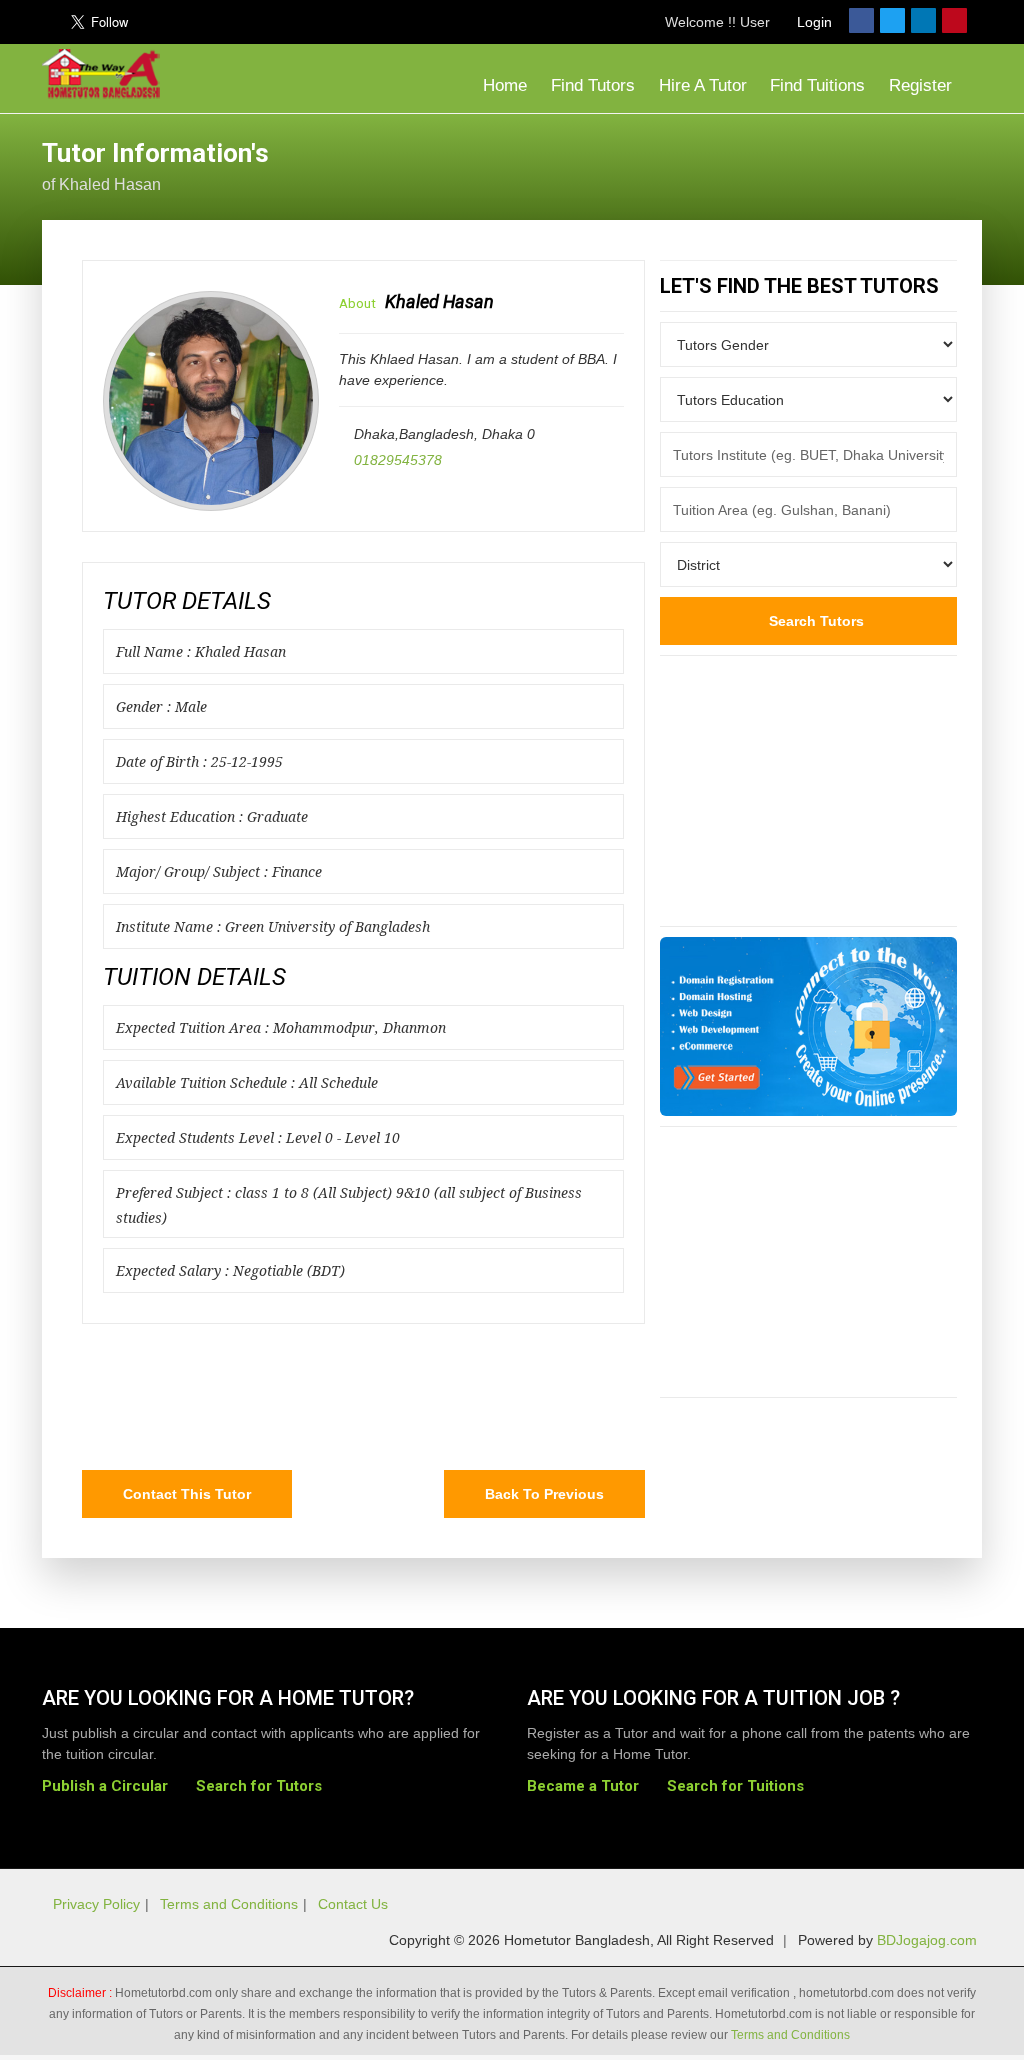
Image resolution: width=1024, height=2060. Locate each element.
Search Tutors (814, 621)
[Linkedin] (923, 20)
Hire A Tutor (703, 85)
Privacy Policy (96, 1904)
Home (502, 85)
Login (812, 22)
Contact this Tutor (187, 1494)
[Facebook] (861, 20)
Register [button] (923, 85)
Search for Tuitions (735, 1786)
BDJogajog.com (927, 1940)
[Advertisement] (822, 164)
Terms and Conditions (229, 1904)
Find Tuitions (817, 85)
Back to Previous (544, 1494)
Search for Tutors (259, 1786)
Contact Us (353, 1904)
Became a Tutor (583, 1786)
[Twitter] (892, 20)
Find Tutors (593, 85)
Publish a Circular (105, 1786)
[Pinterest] (954, 20)
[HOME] (106, 74)
